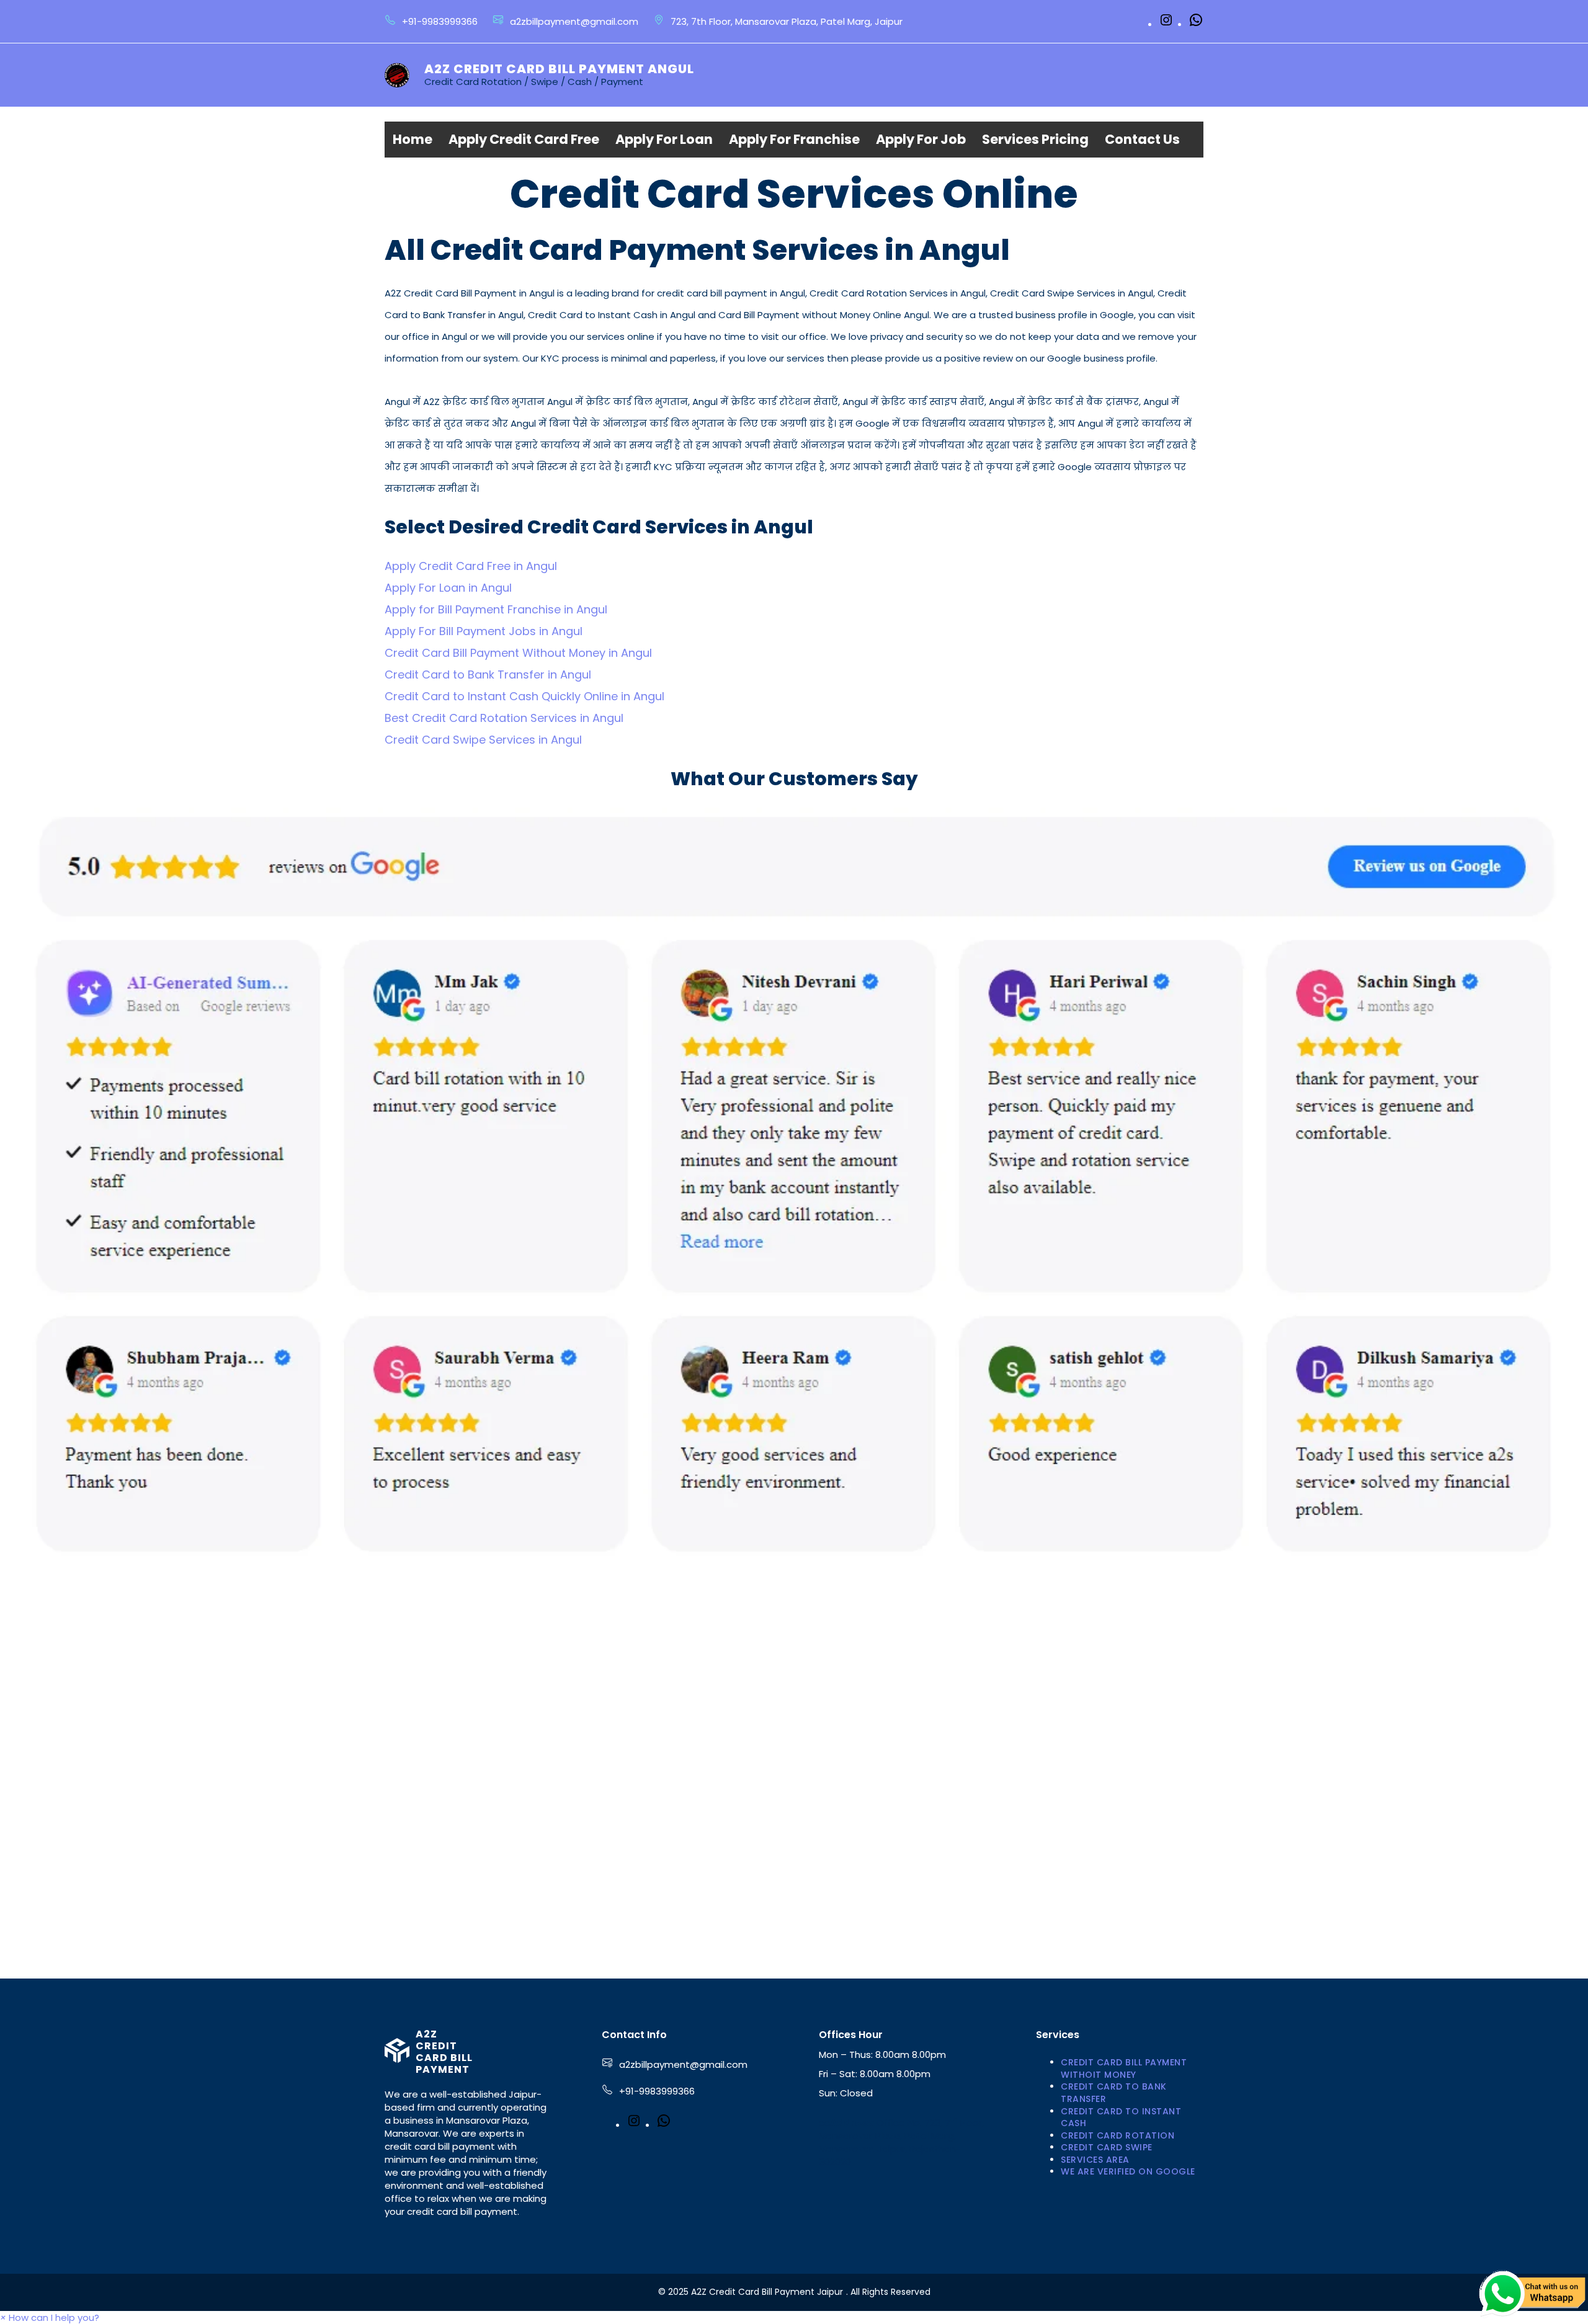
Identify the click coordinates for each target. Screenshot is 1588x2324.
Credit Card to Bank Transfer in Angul (488, 674)
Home (413, 139)
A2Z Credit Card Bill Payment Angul (559, 69)
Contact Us (1142, 139)
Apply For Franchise (794, 139)
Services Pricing (1035, 139)
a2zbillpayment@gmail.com (683, 2064)
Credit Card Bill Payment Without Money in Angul (518, 653)
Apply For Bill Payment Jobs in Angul (484, 631)
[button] (50, 2317)
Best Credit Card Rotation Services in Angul (504, 718)
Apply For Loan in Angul (448, 588)
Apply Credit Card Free (524, 139)
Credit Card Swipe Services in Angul (483, 740)
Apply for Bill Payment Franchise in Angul (496, 609)
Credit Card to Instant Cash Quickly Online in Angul (524, 696)
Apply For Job (921, 139)
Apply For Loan (664, 139)
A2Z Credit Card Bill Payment (444, 2052)
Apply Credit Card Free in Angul (471, 566)
